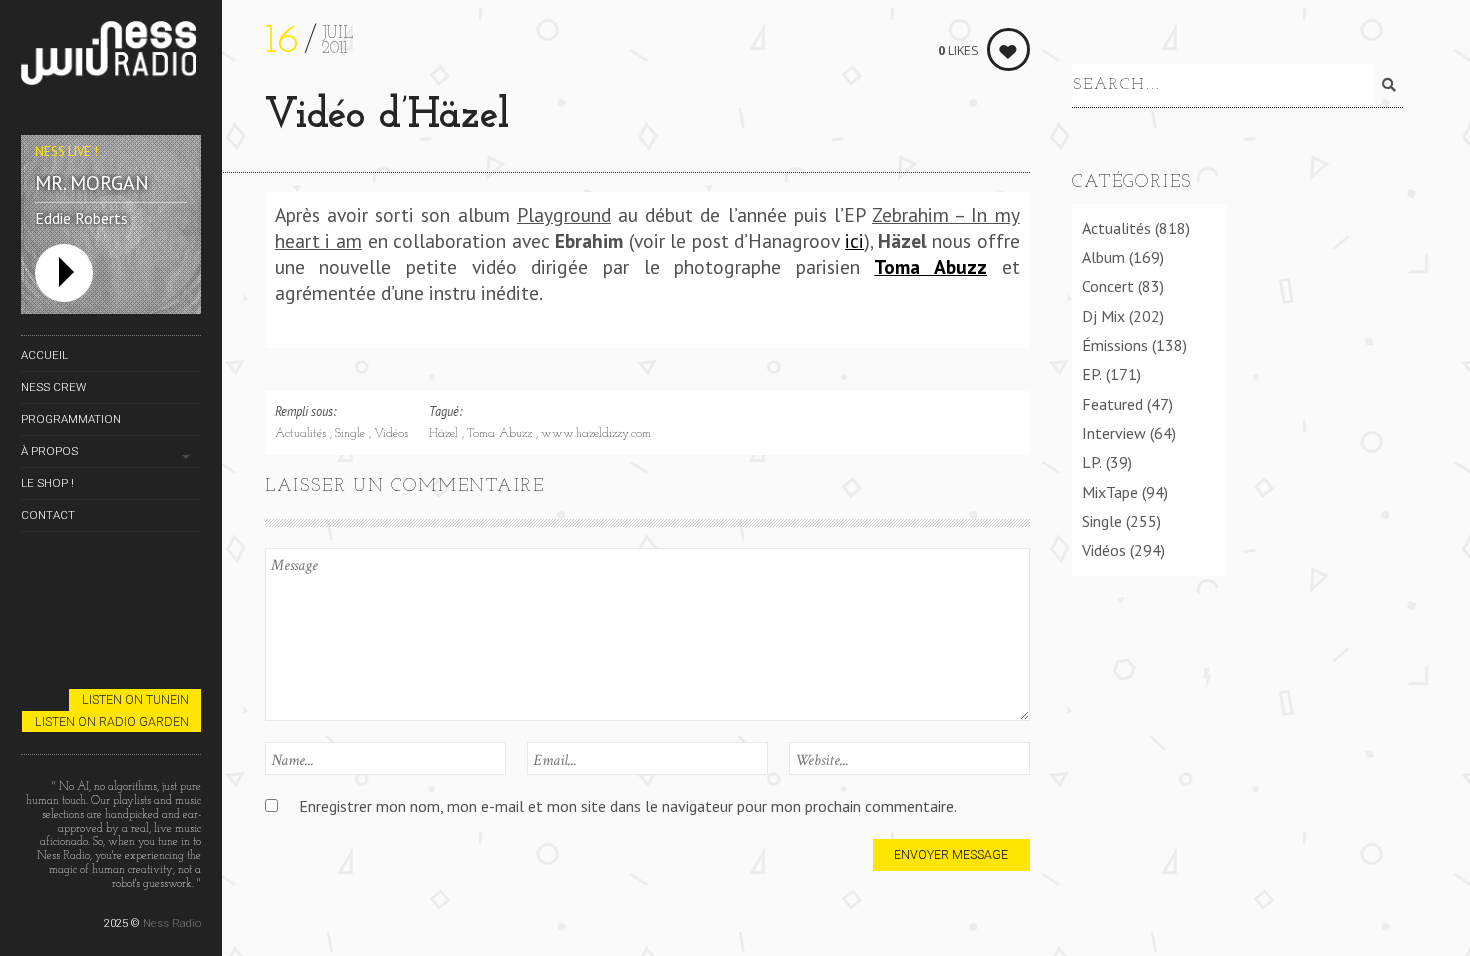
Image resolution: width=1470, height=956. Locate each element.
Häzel (445, 434)
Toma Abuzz (501, 434)
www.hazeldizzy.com (596, 434)
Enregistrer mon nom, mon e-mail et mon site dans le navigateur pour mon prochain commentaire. (628, 806)
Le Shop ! (47, 483)
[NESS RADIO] (111, 56)
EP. (1092, 374)
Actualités (302, 434)
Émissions (1115, 345)
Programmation (71, 419)
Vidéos (391, 434)
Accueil (44, 355)
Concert (1108, 286)
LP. (1092, 462)
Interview (1114, 433)
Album (1103, 257)
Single (352, 434)
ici (854, 240)
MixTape (1110, 492)
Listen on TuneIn (135, 699)
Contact (48, 515)
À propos (49, 451)
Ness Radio (172, 923)
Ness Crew (53, 387)
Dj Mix (1103, 316)
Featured (1112, 404)
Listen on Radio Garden (112, 721)
